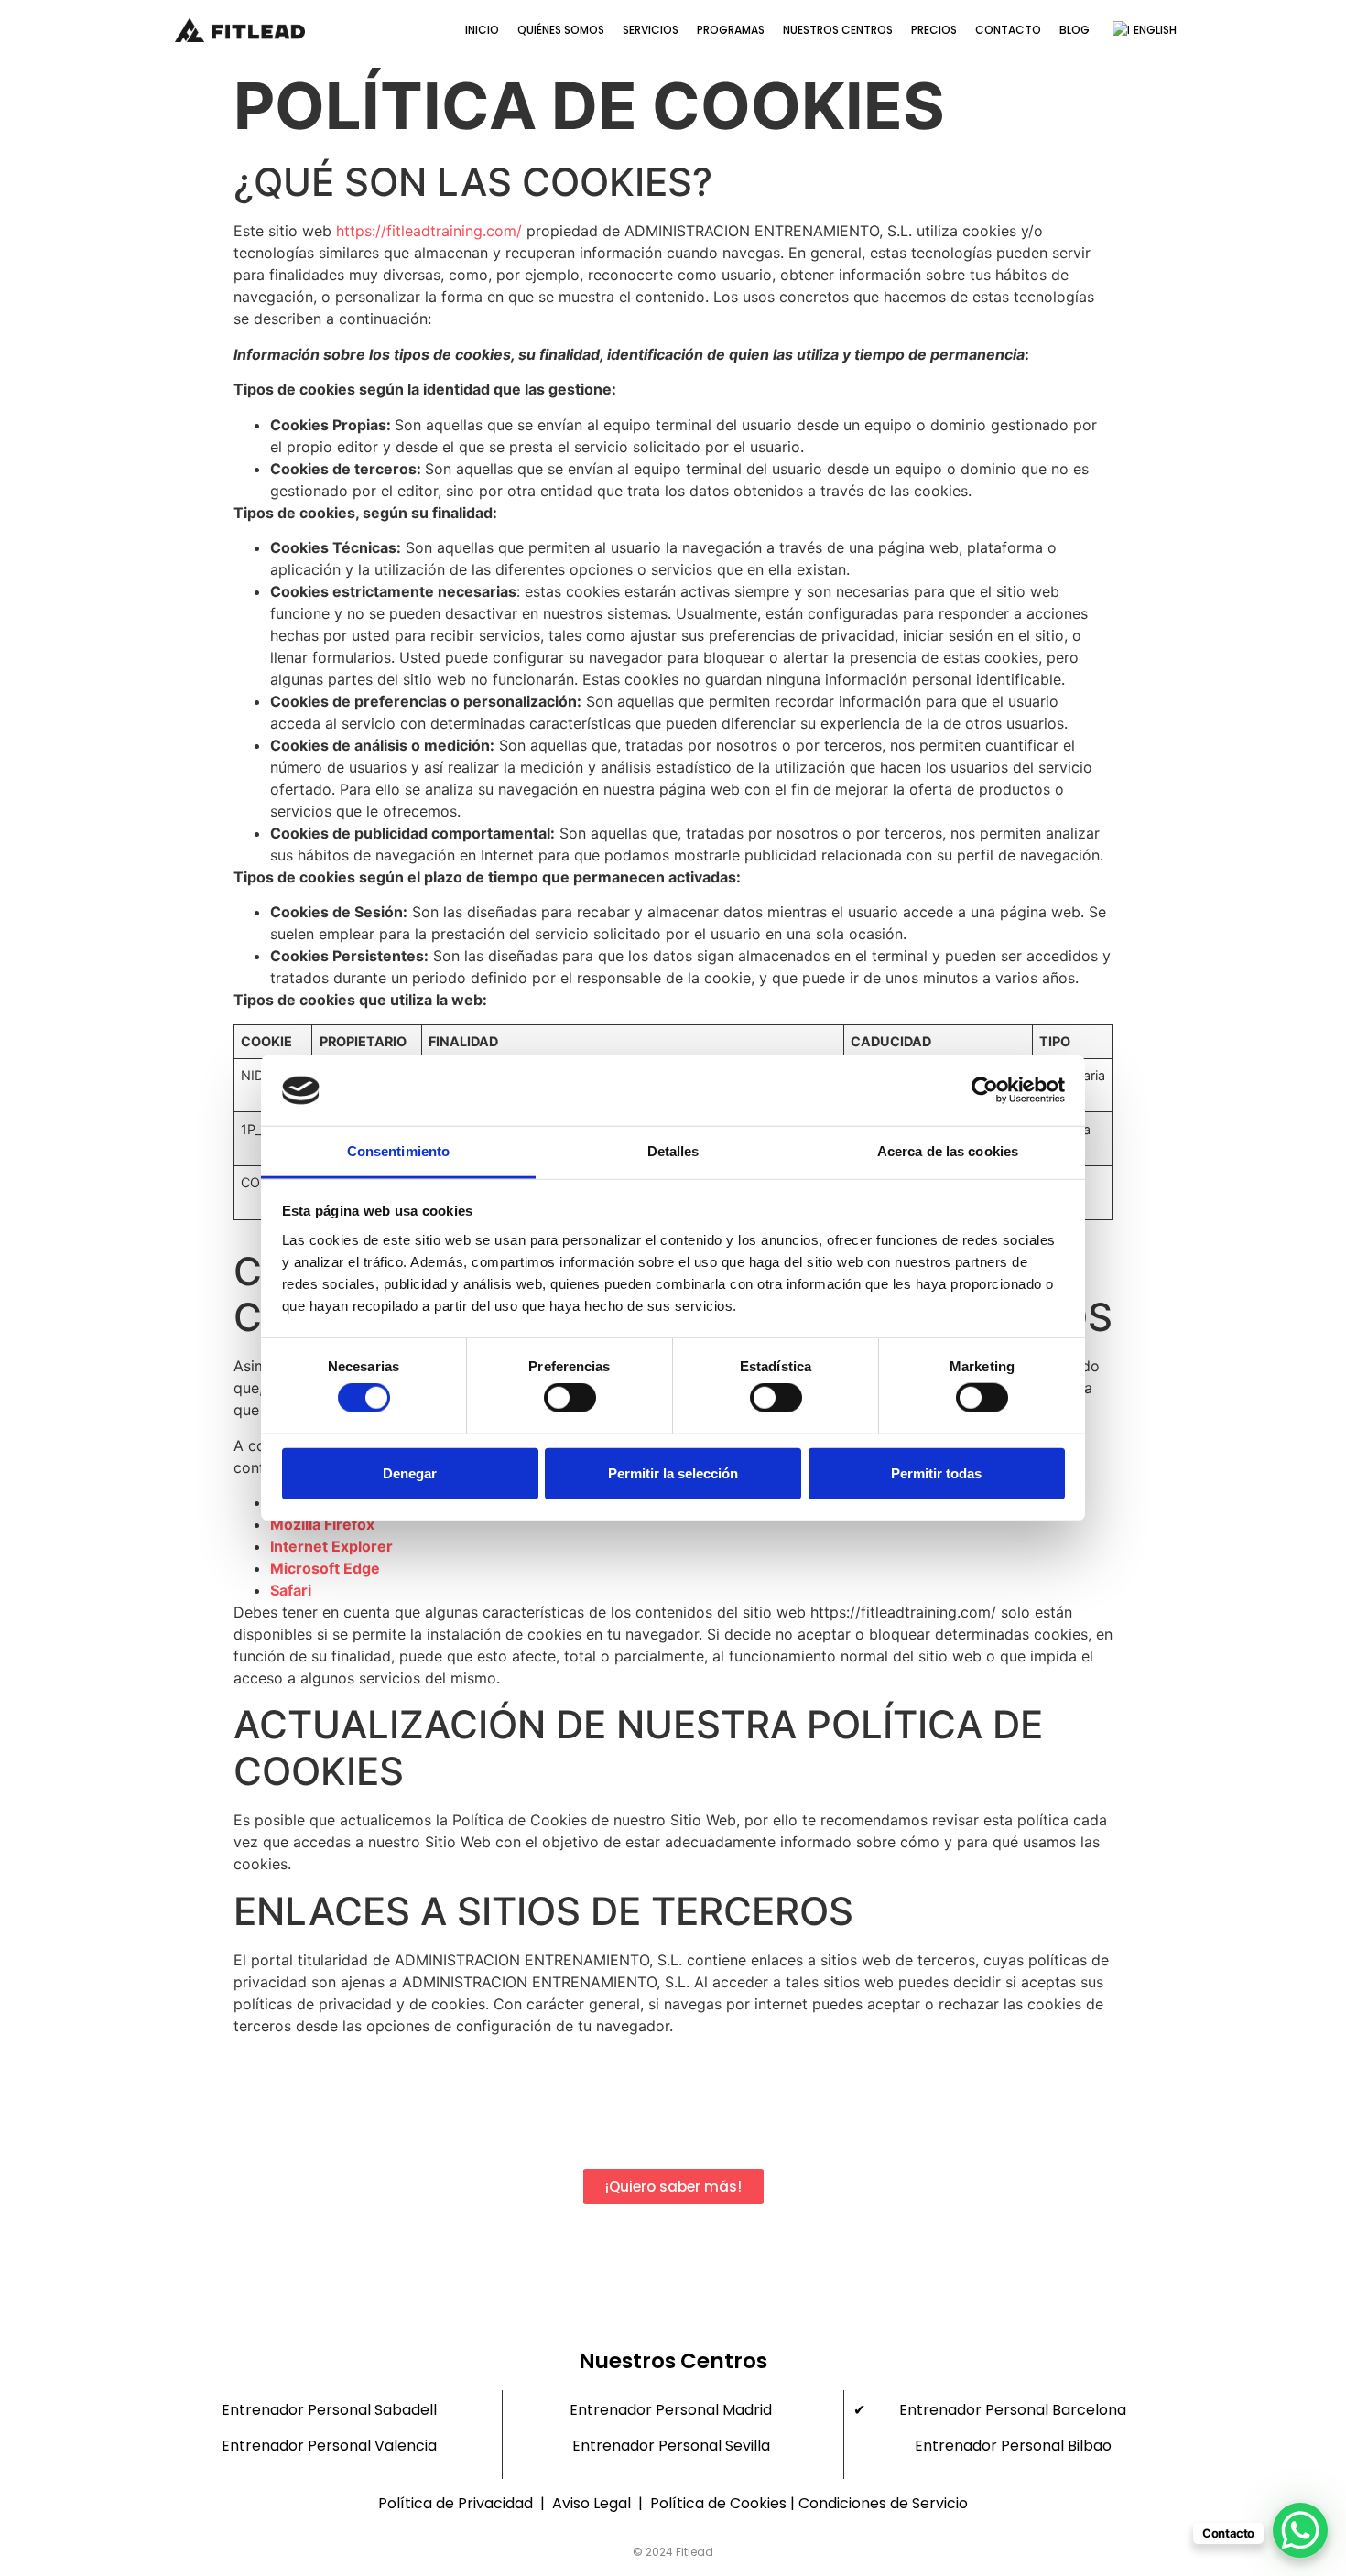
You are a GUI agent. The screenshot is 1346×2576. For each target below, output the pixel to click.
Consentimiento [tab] (398, 1151)
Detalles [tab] (673, 1151)
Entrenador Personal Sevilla (671, 2446)
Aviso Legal (593, 2503)
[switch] (570, 1398)
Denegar (410, 1472)
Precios (934, 30)
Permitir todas (936, 1472)
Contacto (1008, 30)
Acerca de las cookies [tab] (948, 1151)
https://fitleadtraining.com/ (429, 231)
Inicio (482, 30)
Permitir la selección (673, 1472)
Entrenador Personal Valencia (329, 2446)
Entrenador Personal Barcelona (1013, 2410)
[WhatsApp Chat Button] (1300, 2530)
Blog (1075, 30)
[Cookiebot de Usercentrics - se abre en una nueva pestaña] (985, 1090)
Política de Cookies (718, 2503)
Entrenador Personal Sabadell (329, 2410)
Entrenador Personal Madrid (671, 2410)
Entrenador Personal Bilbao (1013, 2446)
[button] (673, 2186)
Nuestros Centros (838, 30)
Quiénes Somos (561, 30)
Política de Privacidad (456, 2503)
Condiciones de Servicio (883, 2503)
